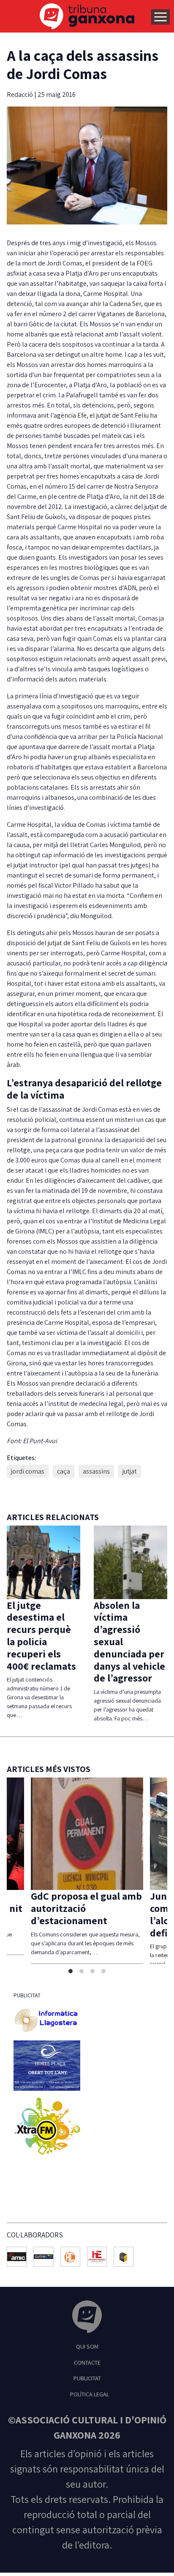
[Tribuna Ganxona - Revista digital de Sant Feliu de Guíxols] (87, 2318)
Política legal (90, 2394)
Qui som (87, 2346)
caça (64, 1471)
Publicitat (87, 2378)
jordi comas (28, 1471)
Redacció (20, 94)
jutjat (130, 1471)
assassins (96, 1471)
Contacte (87, 2362)
